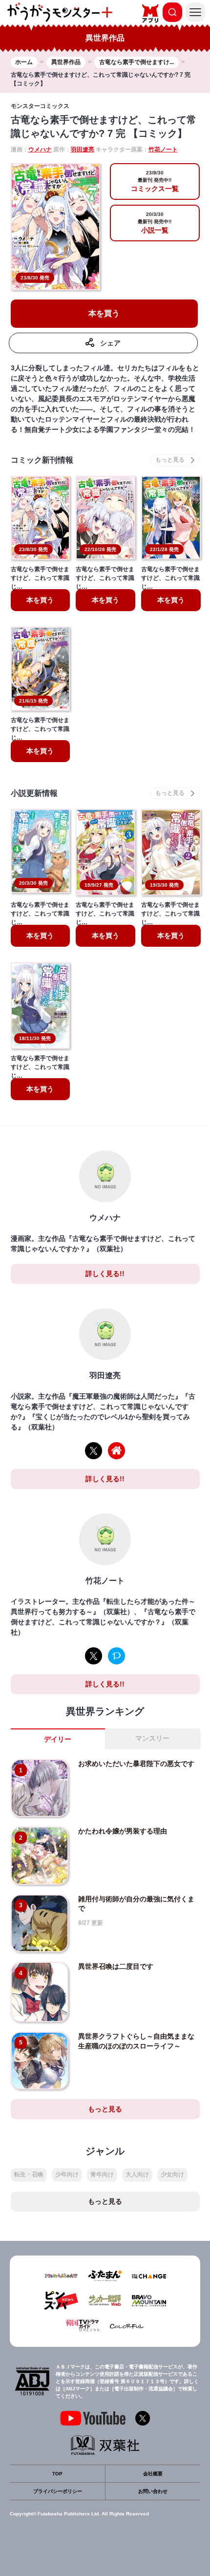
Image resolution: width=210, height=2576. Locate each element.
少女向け (172, 2174)
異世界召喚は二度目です (116, 1966)
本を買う (104, 313)
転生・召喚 (29, 2174)
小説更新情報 (34, 793)
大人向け (137, 2174)
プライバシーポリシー (58, 2491)
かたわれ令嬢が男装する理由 (123, 1831)
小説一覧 (155, 223)
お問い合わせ (153, 2491)
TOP (57, 2474)
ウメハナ (40, 149)
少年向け (67, 2174)
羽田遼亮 (83, 149)
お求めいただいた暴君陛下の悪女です (136, 1764)
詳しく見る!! (105, 1274)
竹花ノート (163, 149)
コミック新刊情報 (42, 460)
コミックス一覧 (155, 181)
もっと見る (105, 2109)
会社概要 (153, 2474)
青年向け (102, 2174)
